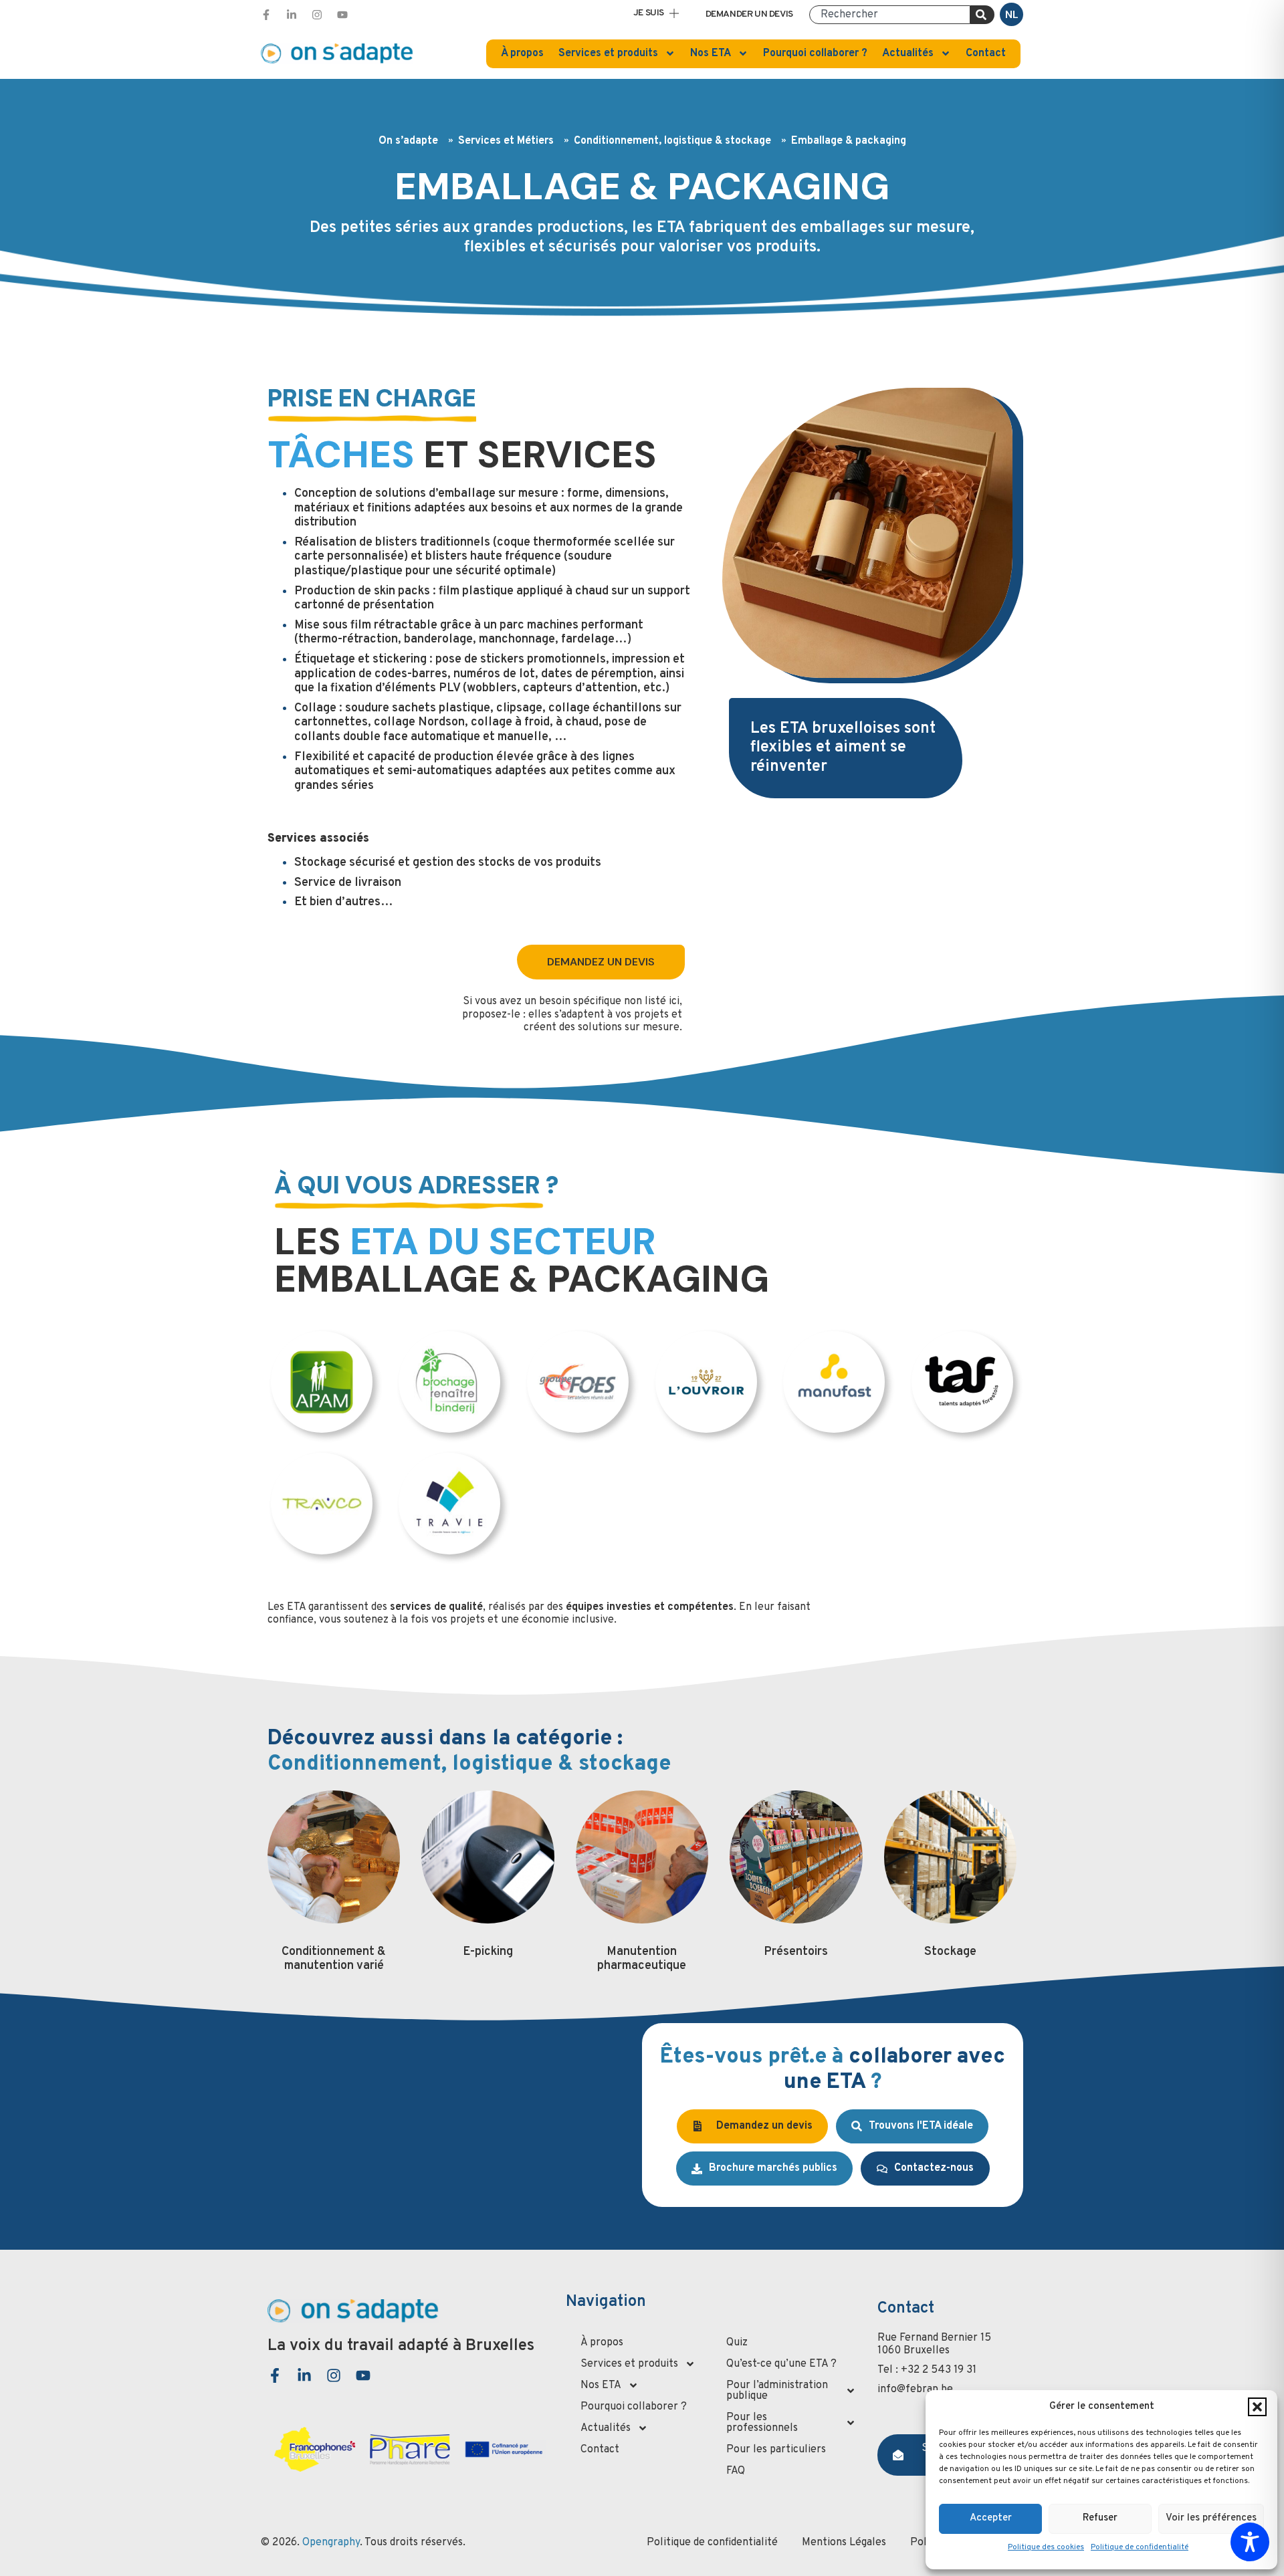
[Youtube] (342, 15)
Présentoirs (796, 1952)
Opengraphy (331, 2543)
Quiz (737, 2343)
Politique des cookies (1046, 2547)
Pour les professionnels (762, 2423)
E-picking (488, 1952)
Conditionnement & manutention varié (334, 1959)
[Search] (982, 15)
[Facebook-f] (266, 15)
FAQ (736, 2471)
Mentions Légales (844, 2543)
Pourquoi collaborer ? (815, 53)
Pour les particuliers (776, 2450)
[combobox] (890, 15)
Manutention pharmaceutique (642, 1959)
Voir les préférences (1211, 2518)
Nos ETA (711, 53)
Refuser (1100, 2518)
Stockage (950, 1952)
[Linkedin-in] (292, 15)
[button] (1257, 2407)
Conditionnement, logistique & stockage (672, 141)
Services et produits (608, 53)
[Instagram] (317, 15)
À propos (522, 53)
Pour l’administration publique (777, 2391)
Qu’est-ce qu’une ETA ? (781, 2364)
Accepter (991, 2518)
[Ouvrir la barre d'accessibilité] (1250, 2542)
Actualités (908, 53)
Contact (986, 53)
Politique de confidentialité (1140, 2547)
